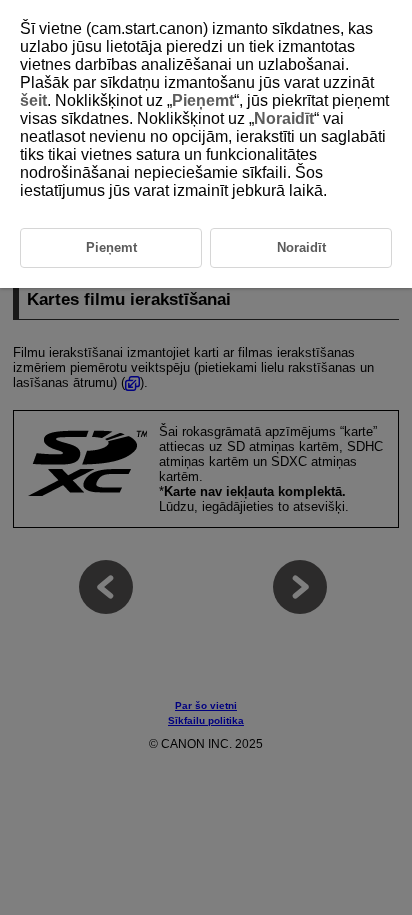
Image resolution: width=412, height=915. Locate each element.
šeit (33, 100)
